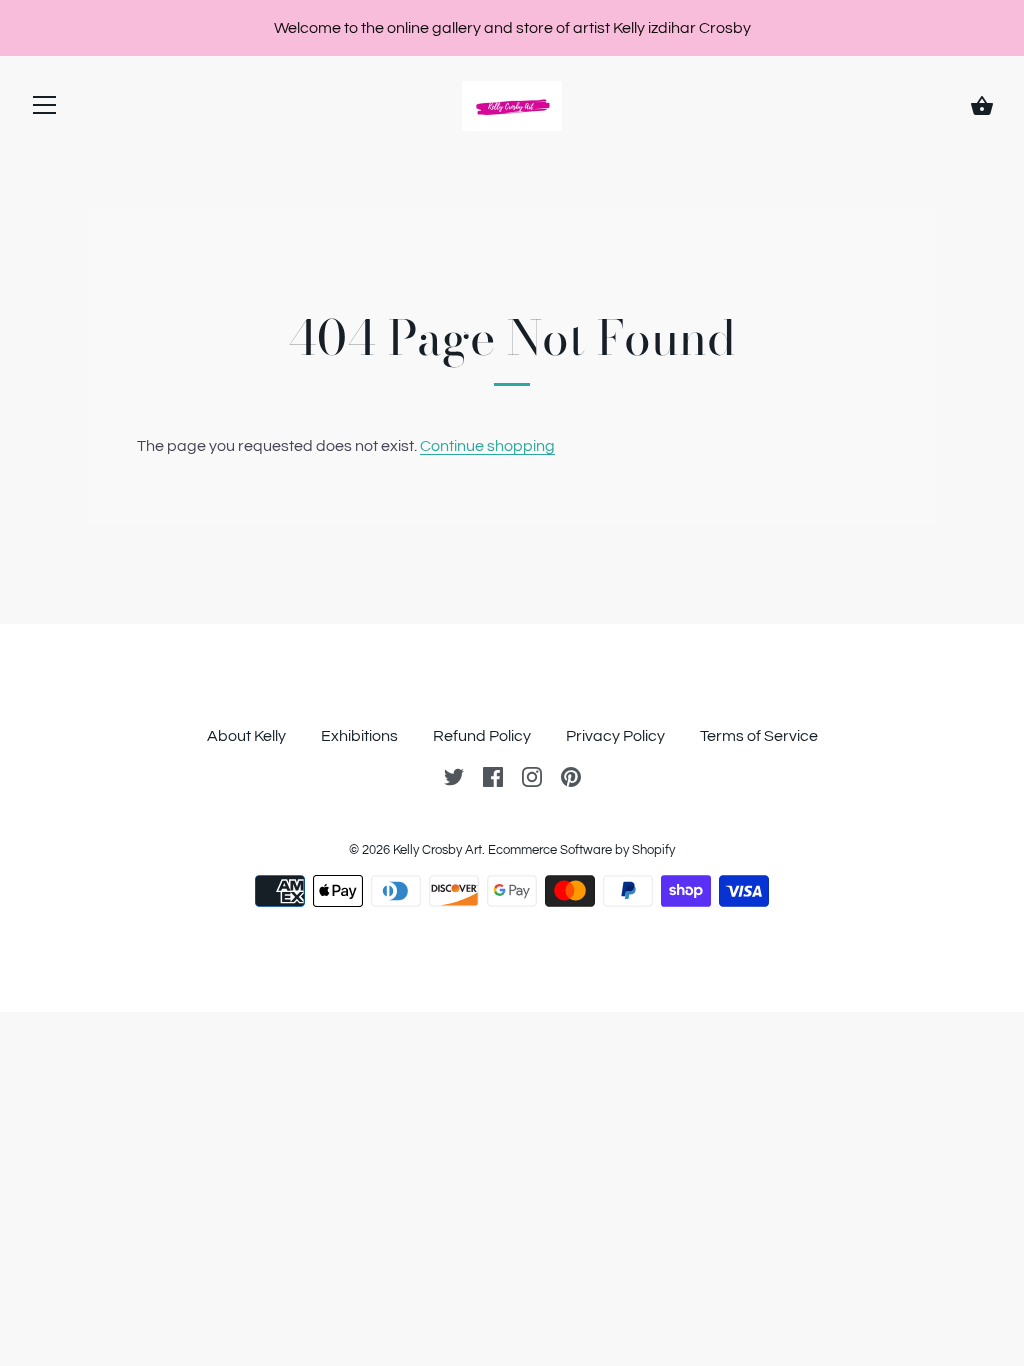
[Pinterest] (571, 776)
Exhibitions (359, 736)
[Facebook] (493, 776)
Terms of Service (759, 736)
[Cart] (982, 106)
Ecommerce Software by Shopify (581, 850)
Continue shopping (487, 446)
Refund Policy (482, 736)
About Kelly (246, 736)
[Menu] (45, 109)
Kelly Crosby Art (437, 850)
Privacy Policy (615, 736)
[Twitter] (454, 776)
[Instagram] (532, 776)
